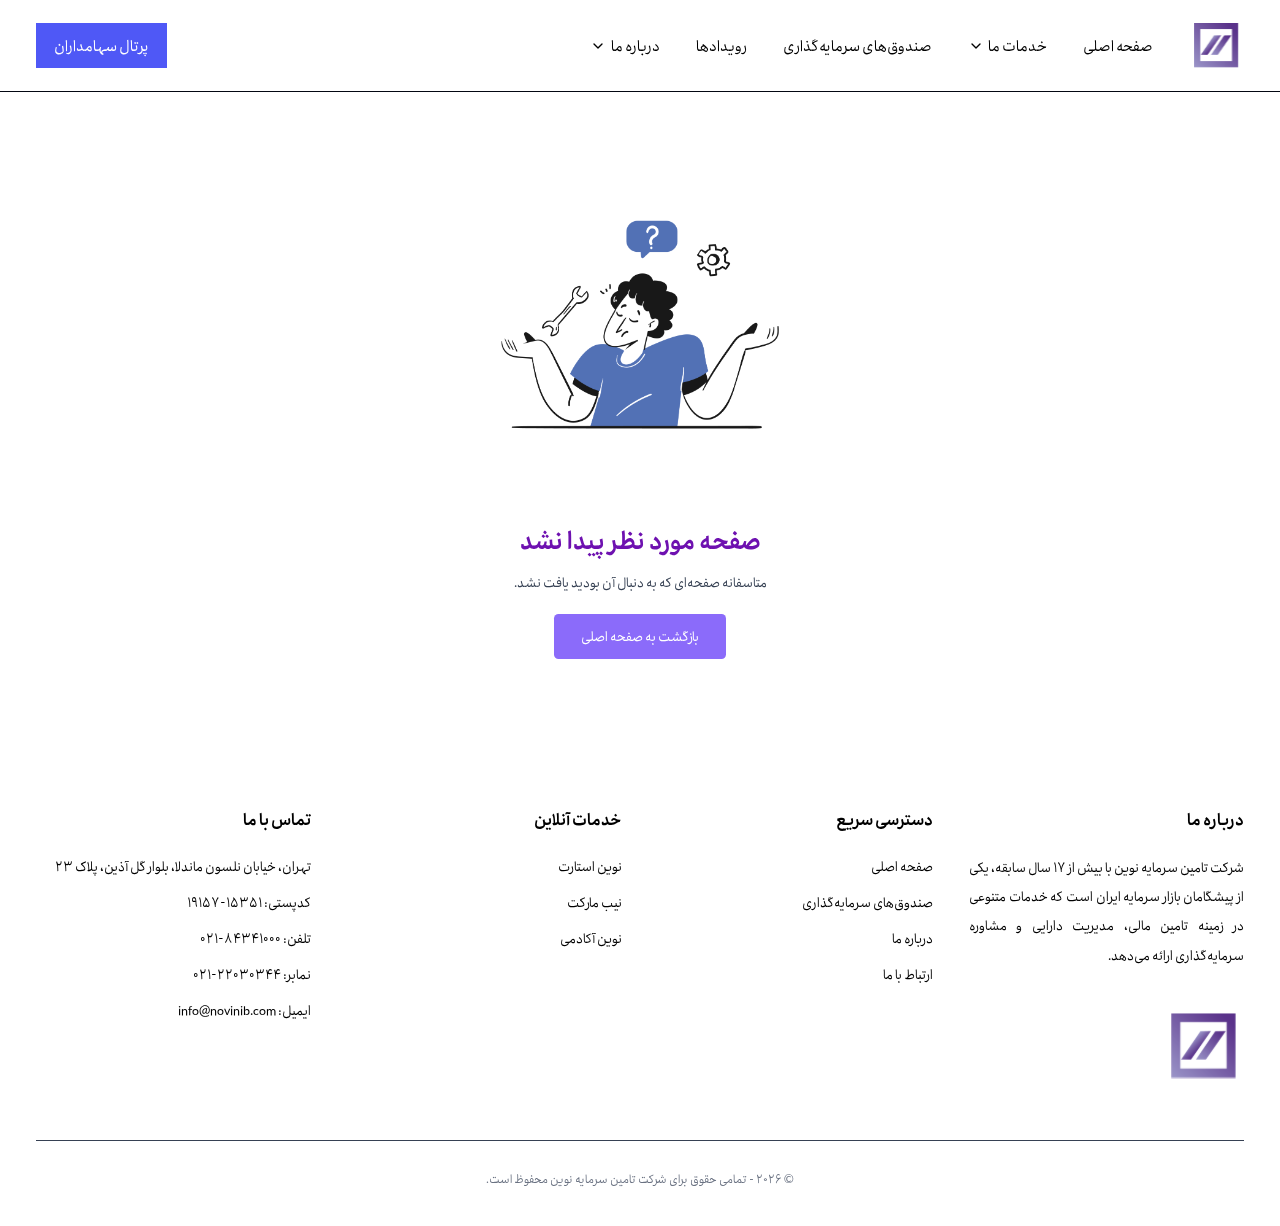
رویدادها (721, 45)
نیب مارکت (594, 902)
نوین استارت (590, 866)
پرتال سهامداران (101, 45)
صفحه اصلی (1118, 45)
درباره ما (912, 938)
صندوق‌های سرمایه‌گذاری (857, 45)
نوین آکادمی (591, 938)
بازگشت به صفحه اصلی (640, 636)
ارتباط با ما (908, 974)
